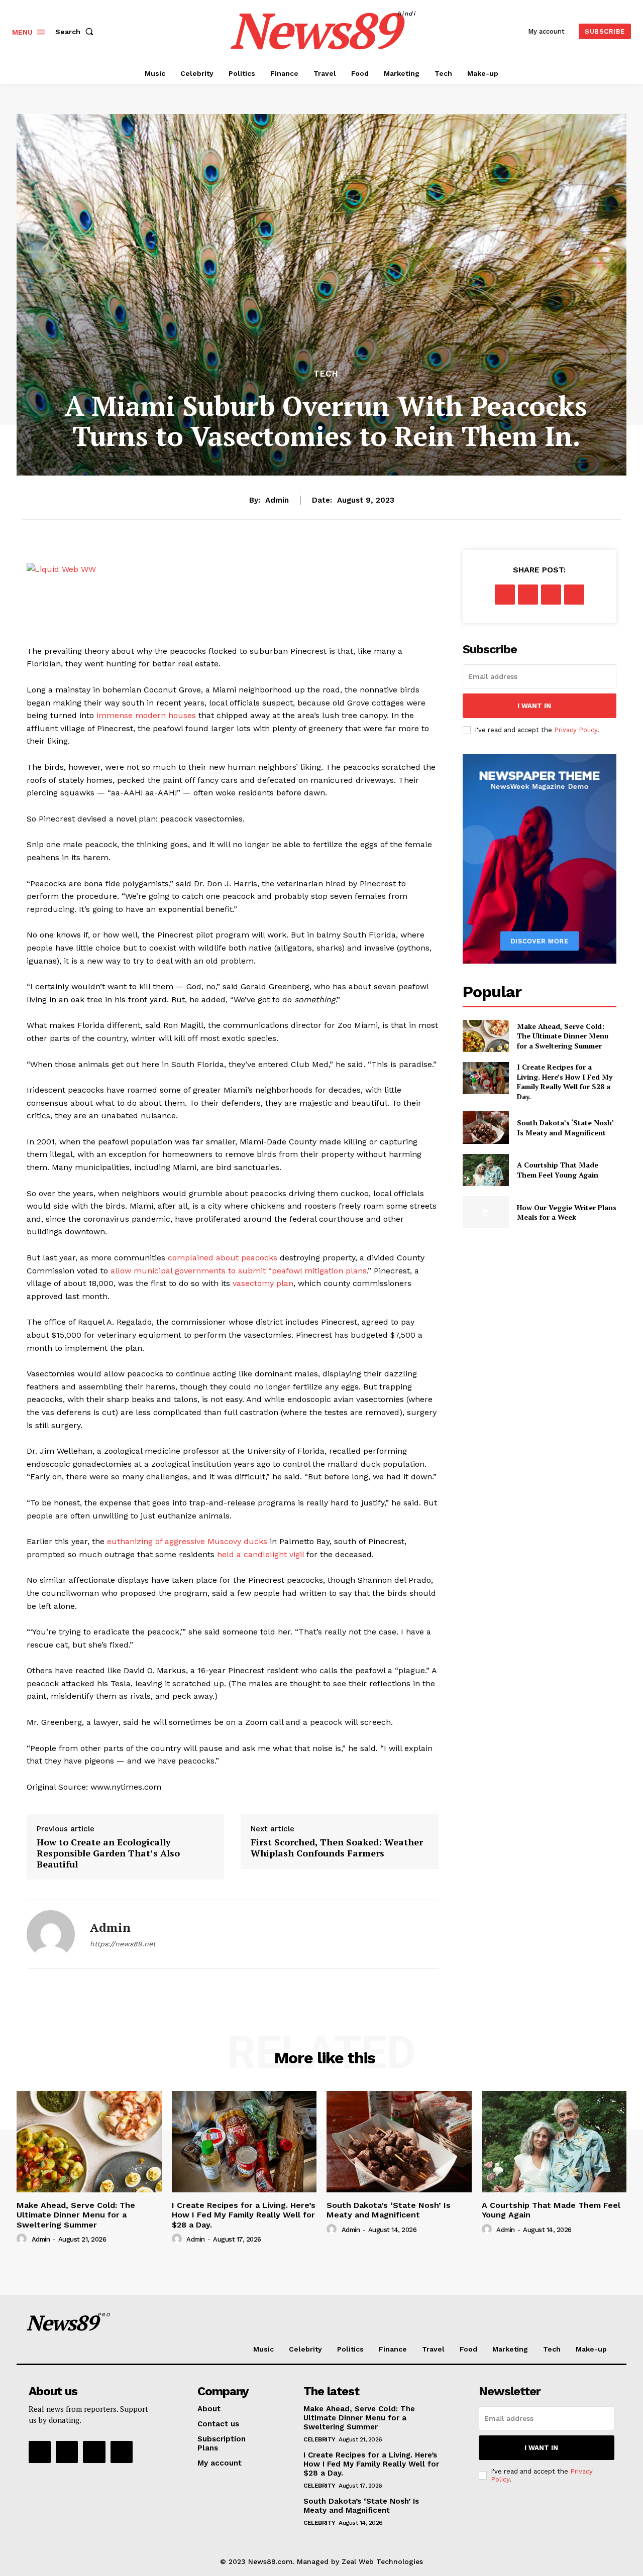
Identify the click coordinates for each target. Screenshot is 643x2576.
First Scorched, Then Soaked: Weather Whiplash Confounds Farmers (337, 1848)
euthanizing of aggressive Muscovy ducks (187, 1541)
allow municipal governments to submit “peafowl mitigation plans (239, 1271)
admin (277, 500)
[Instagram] (67, 2452)
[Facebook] (505, 595)
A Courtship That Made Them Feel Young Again (558, 1170)
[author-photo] (23, 2239)
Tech (326, 374)
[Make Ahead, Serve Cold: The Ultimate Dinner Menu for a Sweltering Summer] (486, 1036)
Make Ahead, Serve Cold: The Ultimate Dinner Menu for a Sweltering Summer (563, 1036)
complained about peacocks (223, 1258)
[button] (76, 32)
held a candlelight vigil (260, 1554)
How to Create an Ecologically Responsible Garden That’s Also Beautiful (108, 1853)
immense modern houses (146, 715)
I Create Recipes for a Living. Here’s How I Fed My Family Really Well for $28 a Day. (565, 1082)
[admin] (51, 1934)
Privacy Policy (576, 730)
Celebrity (319, 2439)
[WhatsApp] (574, 595)
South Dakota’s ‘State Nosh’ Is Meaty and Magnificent (565, 1128)
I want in (534, 706)
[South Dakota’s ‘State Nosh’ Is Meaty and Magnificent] (486, 1127)
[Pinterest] (551, 595)
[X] (528, 595)
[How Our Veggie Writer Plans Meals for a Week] (486, 1212)
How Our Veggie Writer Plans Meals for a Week (567, 1212)
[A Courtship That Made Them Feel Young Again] (486, 1170)
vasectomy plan (263, 1283)
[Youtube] (122, 2452)
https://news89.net (123, 1944)
